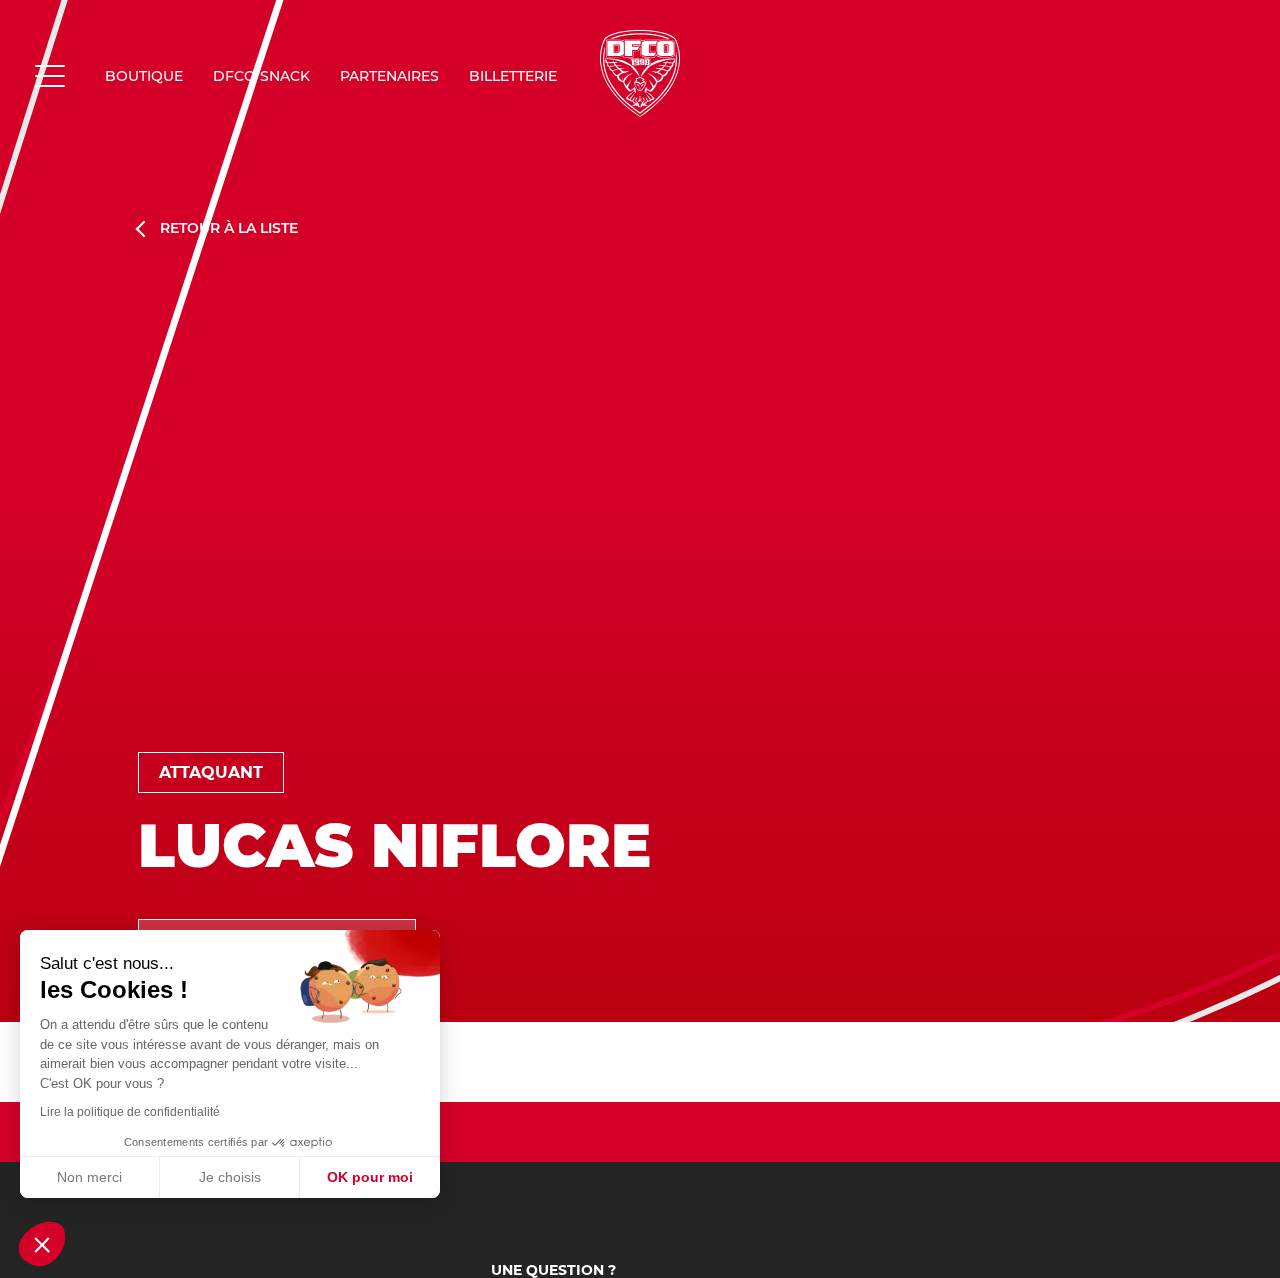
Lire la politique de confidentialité (130, 1112)
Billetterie (513, 76)
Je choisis (230, 1177)
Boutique (144, 76)
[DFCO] (640, 73)
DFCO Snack (261, 76)
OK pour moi (370, 1177)
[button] (42, 1244)
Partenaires (389, 76)
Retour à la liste (229, 228)
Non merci (89, 1177)
